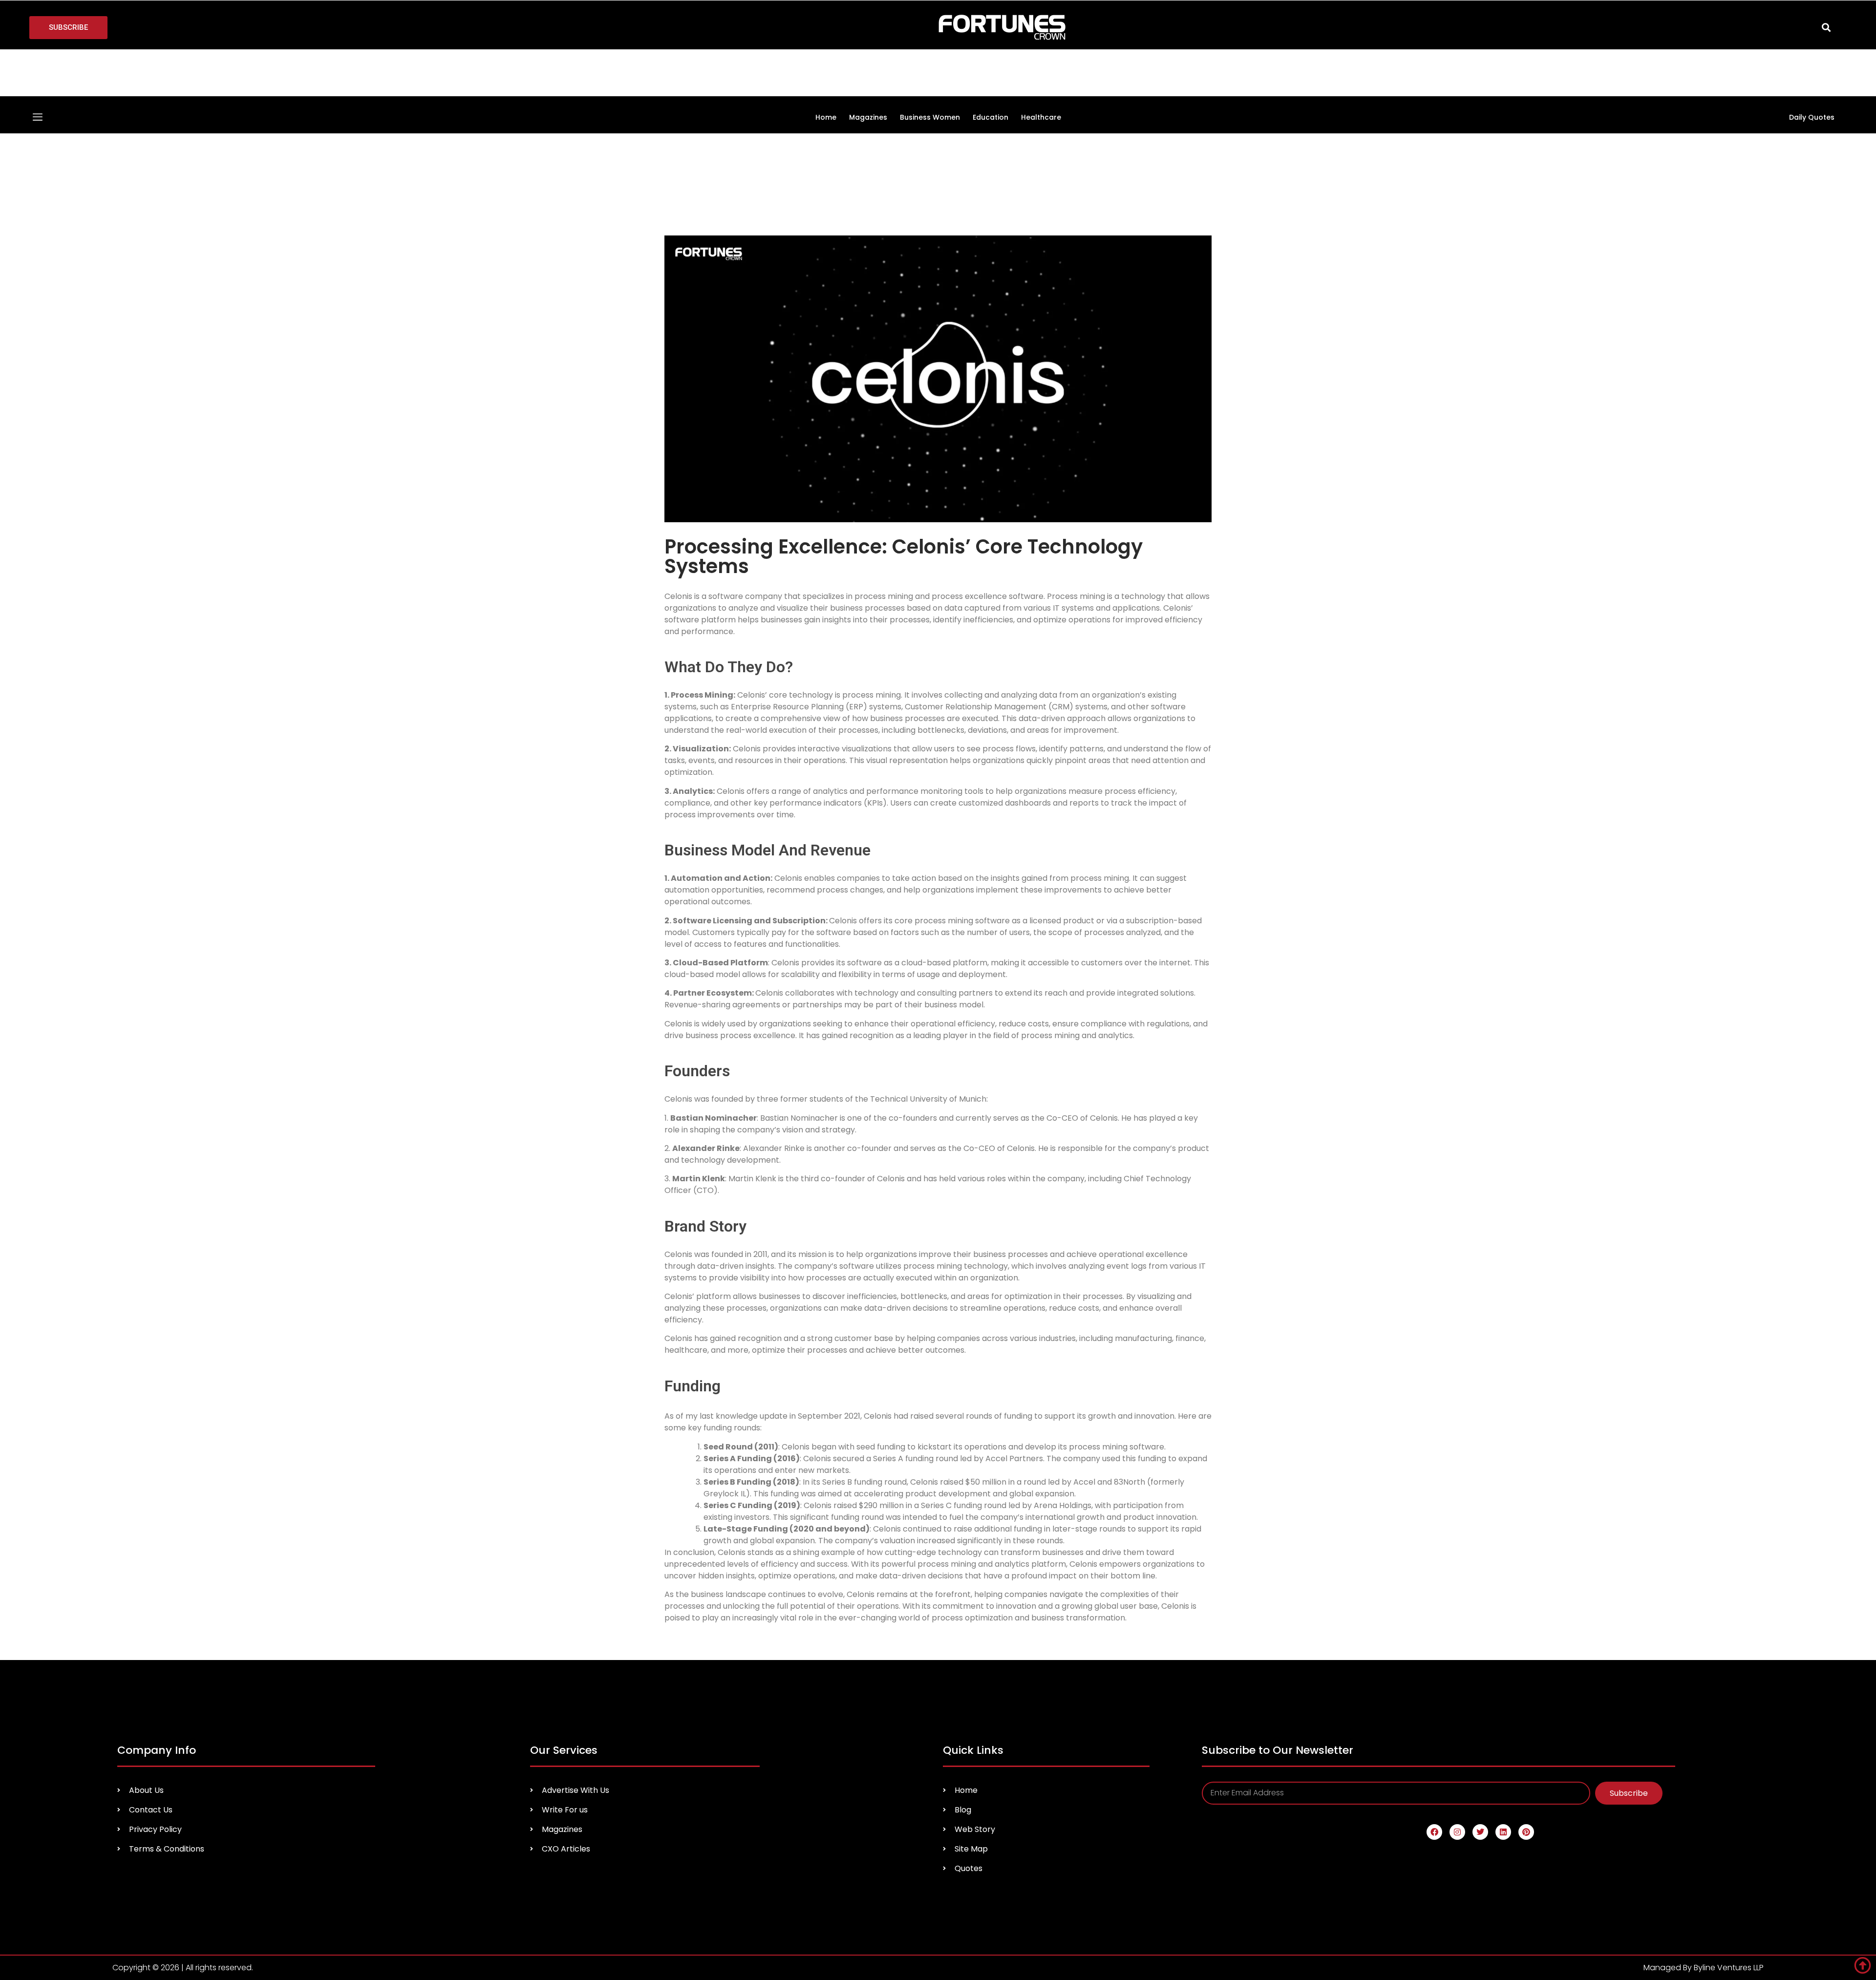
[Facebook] (1434, 1699)
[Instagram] (1457, 1699)
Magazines (868, 68)
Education (991, 68)
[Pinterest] (1526, 1699)
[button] (1826, 28)
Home (826, 68)
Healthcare (1041, 68)
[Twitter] (1480, 1699)
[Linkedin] (1503, 1699)
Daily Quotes (1812, 68)
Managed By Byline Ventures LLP (1704, 1834)
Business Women (930, 68)
